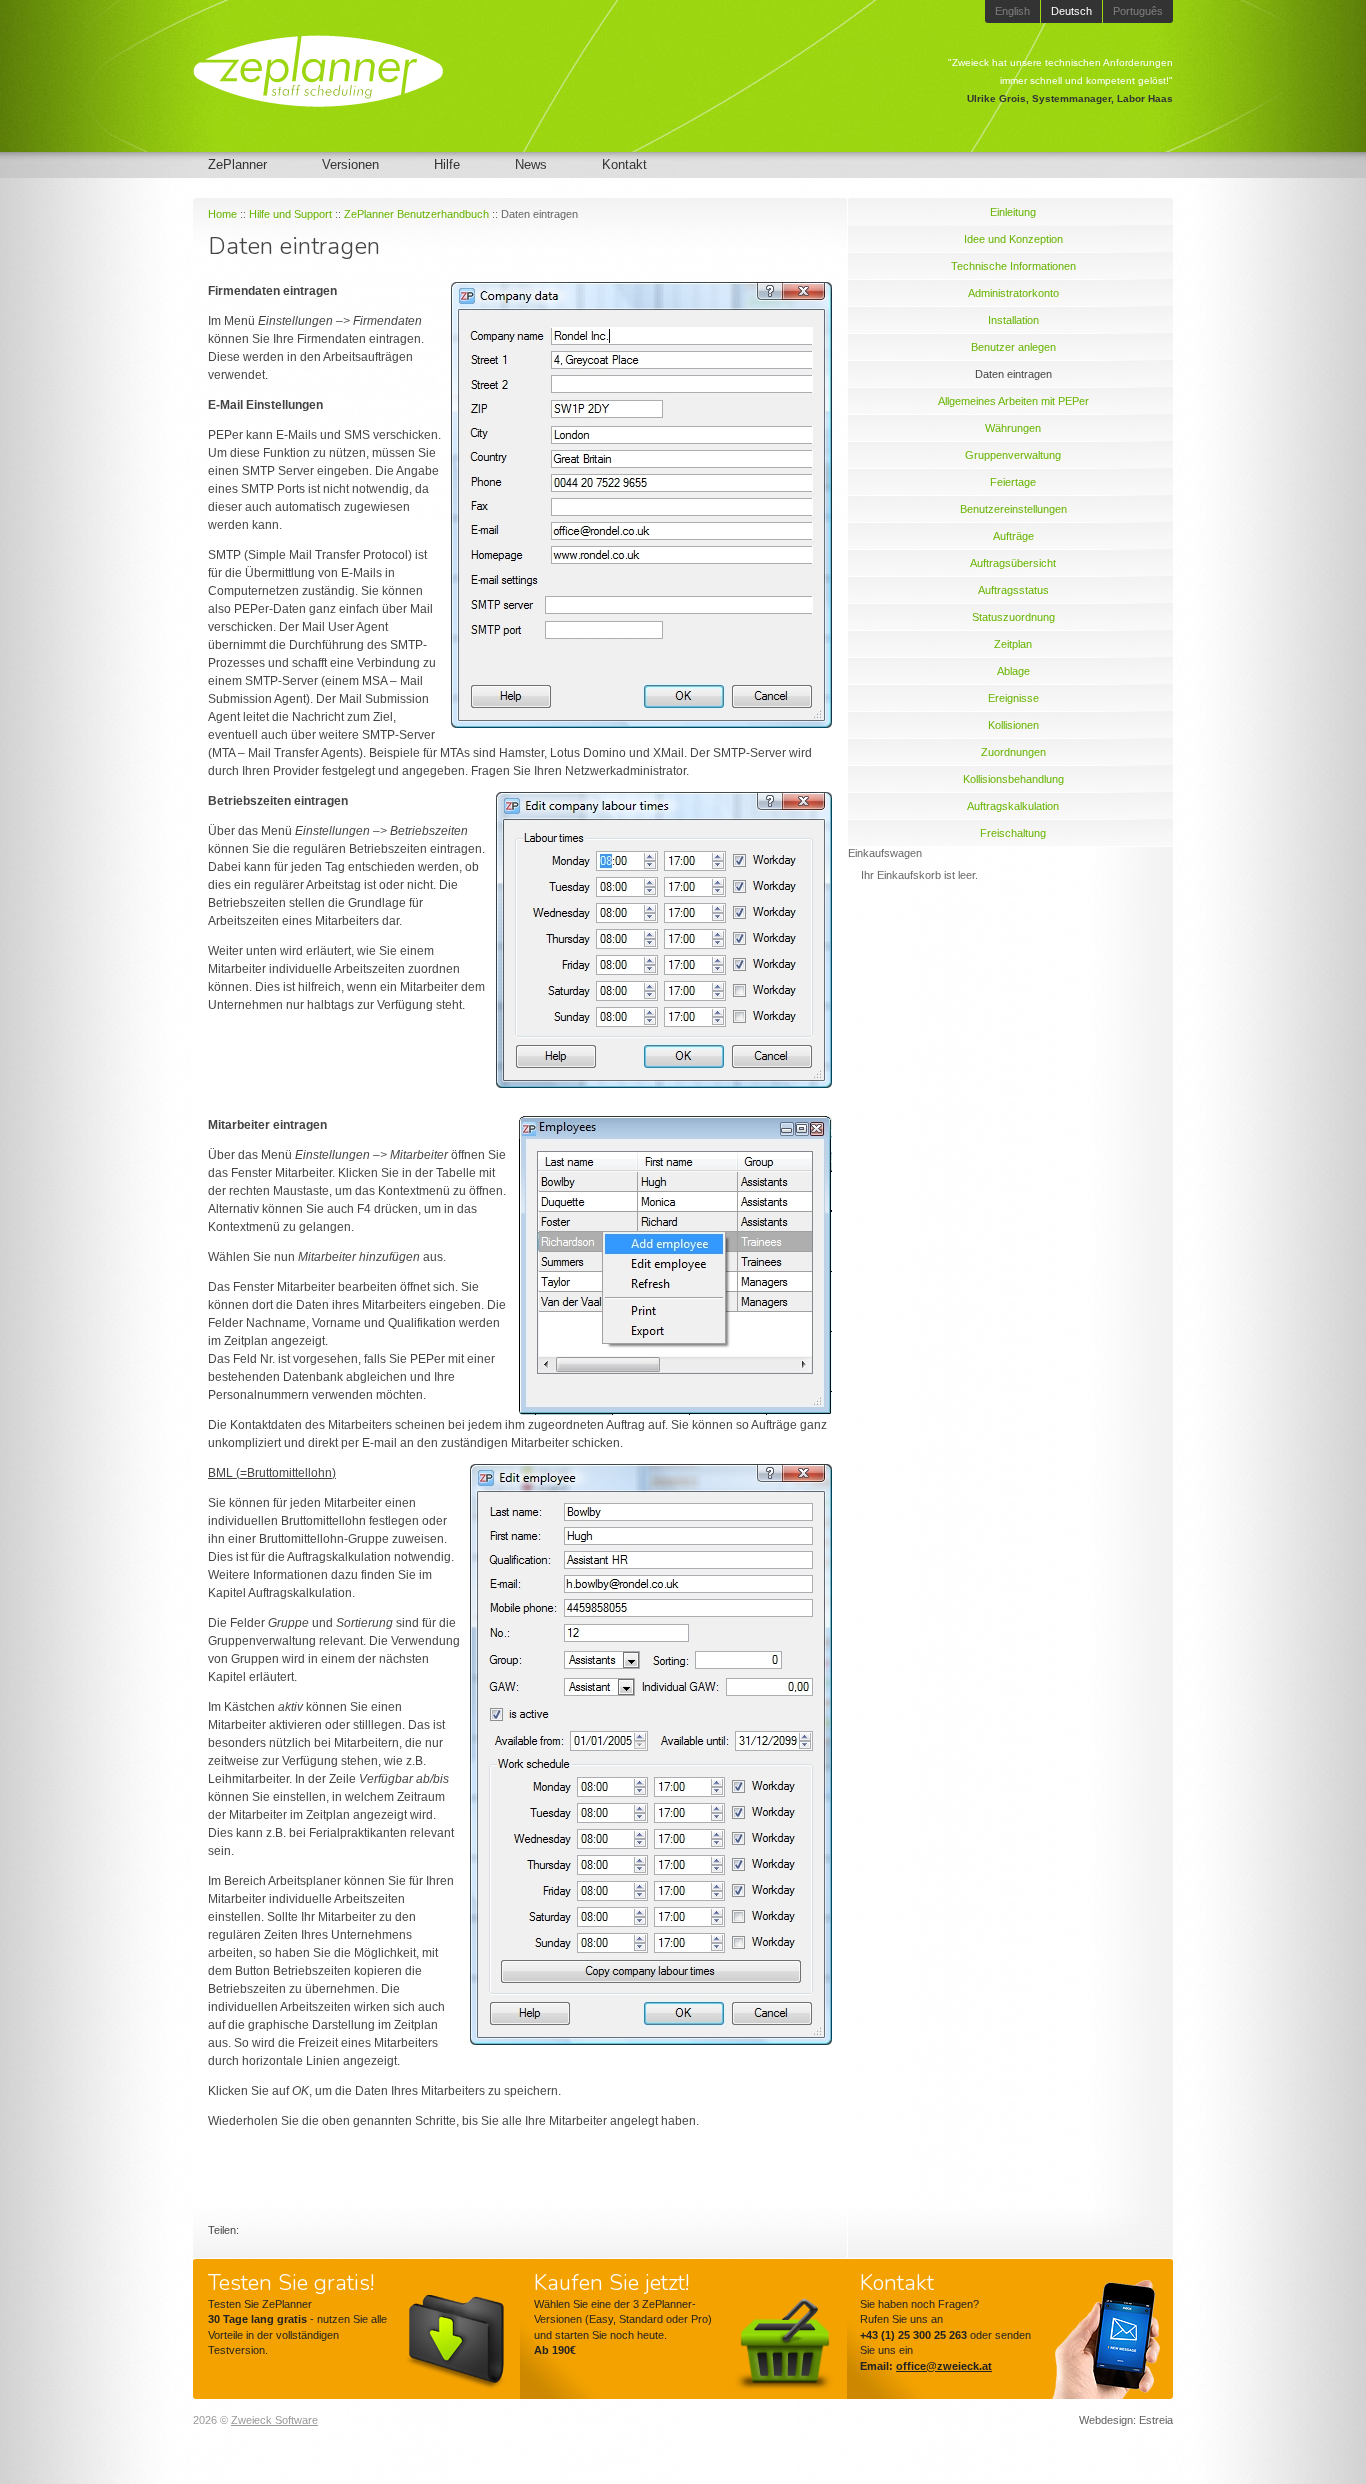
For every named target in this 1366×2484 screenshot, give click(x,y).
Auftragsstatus (1013, 590)
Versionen (350, 164)
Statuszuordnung (1013, 617)
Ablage (1013, 671)
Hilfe (447, 164)
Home (222, 214)
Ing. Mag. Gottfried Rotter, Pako (1097, 98)
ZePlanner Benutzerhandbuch (416, 214)
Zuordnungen (1013, 752)
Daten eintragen (1013, 374)
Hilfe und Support (290, 214)
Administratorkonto (1013, 293)
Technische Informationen (1013, 266)
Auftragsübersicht (1013, 563)
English (1012, 11)
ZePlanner (237, 164)
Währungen (1013, 428)
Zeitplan (1013, 644)
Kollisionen (1013, 725)
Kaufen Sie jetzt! (611, 2283)
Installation (1013, 320)
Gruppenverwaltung (1013, 455)
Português (1138, 11)
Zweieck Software (274, 2420)
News (531, 164)
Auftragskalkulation (1013, 806)
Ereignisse (1013, 698)
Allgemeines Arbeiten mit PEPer (1013, 401)
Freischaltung (1013, 833)
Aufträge (1013, 536)
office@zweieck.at (944, 2366)
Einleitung (1013, 212)
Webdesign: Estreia (1126, 2420)
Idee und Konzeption (1013, 239)
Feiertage (1013, 482)
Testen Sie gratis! (291, 2283)
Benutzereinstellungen (1013, 509)
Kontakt (624, 164)
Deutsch (1071, 11)
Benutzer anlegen (1013, 347)
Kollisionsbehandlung (1013, 779)
